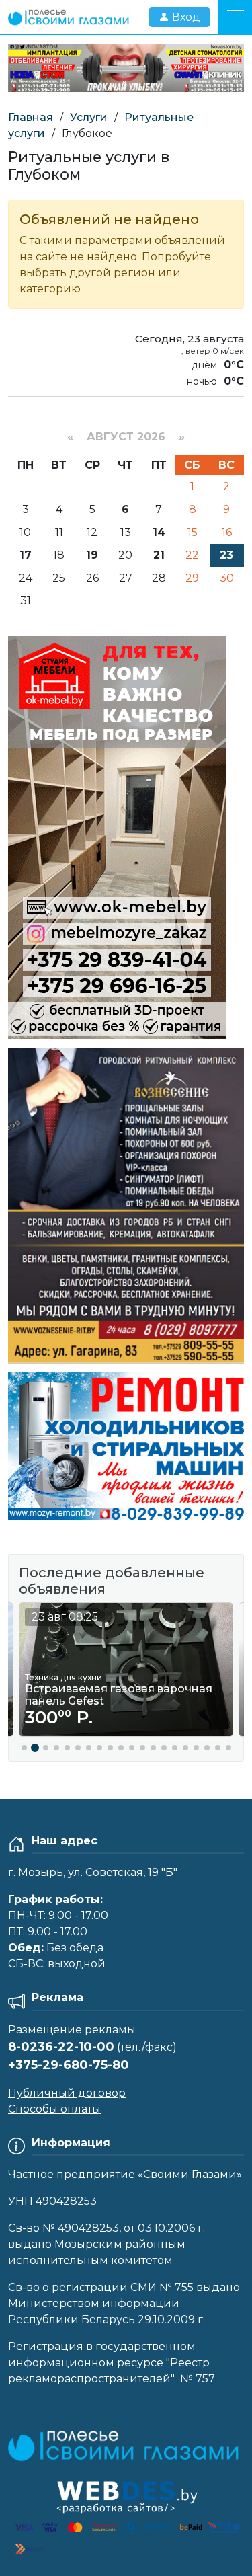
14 (159, 532)
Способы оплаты (54, 2109)
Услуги (89, 117)
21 (159, 555)
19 (92, 555)
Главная (31, 117)
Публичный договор (67, 2093)
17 (26, 555)
